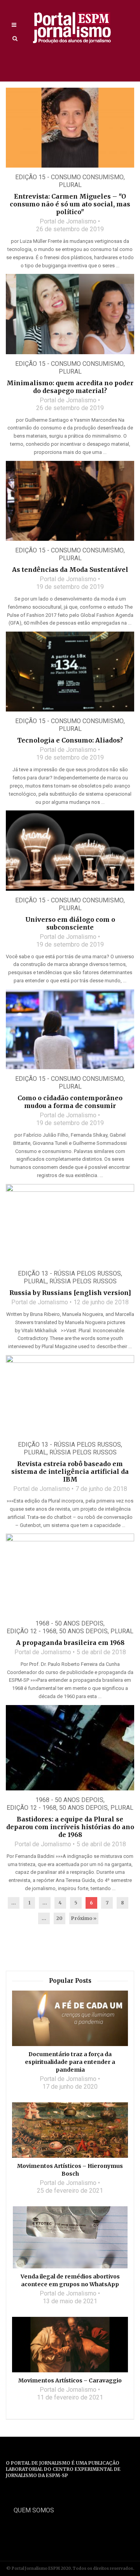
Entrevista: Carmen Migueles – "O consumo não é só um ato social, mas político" (70, 204)
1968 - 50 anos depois (69, 1623)
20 (59, 1918)
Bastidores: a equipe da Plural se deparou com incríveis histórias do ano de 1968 (70, 1827)
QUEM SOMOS (34, 2510)
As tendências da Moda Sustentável (70, 570)
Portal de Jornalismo (68, 221)
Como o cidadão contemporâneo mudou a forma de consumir (70, 1102)
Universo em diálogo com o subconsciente (70, 923)
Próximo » (84, 1918)
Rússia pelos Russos (83, 1281)
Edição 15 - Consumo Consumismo (69, 177)
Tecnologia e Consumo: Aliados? (70, 740)
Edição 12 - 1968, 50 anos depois (57, 1631)
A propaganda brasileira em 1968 (70, 1643)
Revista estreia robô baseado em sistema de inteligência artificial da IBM (70, 1472)
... (14, 1903)
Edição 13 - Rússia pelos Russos (69, 1273)
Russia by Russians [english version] (70, 1293)
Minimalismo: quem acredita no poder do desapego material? (70, 387)
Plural (70, 185)
